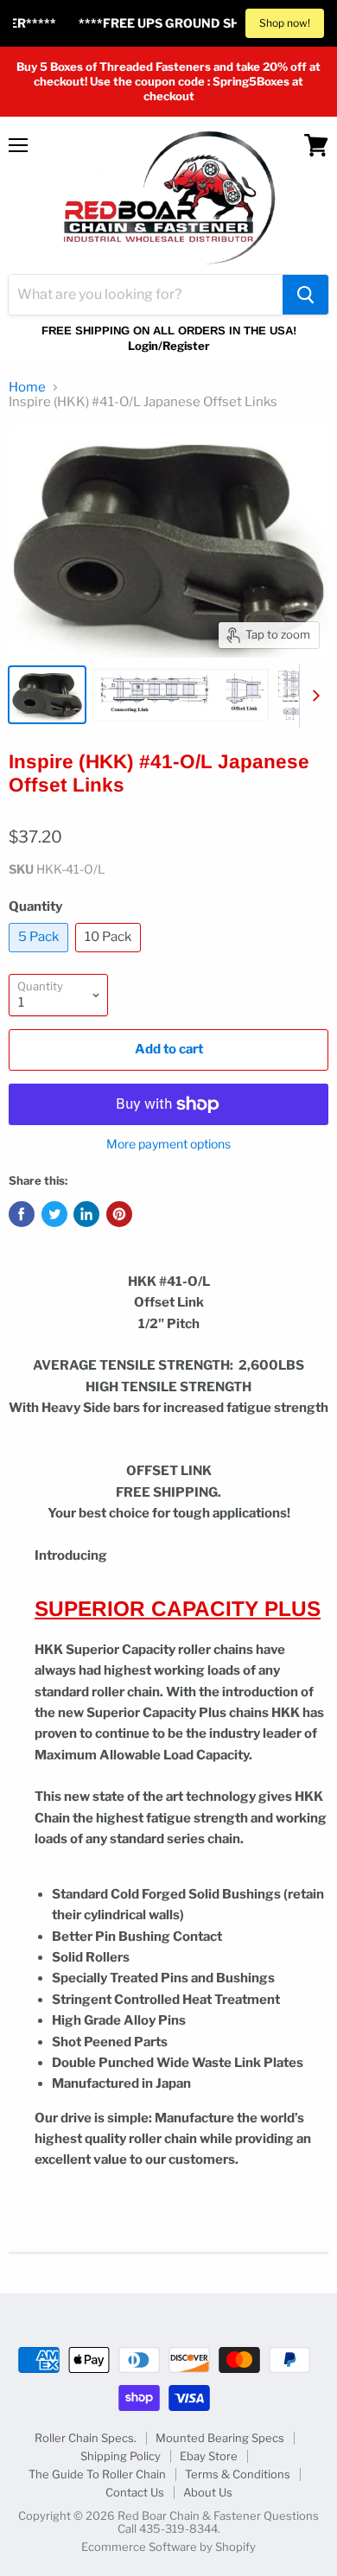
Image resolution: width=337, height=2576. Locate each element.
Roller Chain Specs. (86, 2438)
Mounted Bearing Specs (220, 2438)
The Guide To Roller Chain (97, 2474)
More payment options (168, 1144)
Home (27, 388)
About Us (208, 2492)
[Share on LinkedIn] (86, 1214)
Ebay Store (209, 2456)
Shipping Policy (121, 2456)
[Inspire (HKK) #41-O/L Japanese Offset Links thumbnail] (47, 695)
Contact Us (135, 2492)
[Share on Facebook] (22, 1214)
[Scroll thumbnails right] (313, 696)
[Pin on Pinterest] (119, 1214)
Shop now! (285, 23)
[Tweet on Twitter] (54, 1214)
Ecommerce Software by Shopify (168, 2547)
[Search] (305, 295)
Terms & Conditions (238, 2474)
